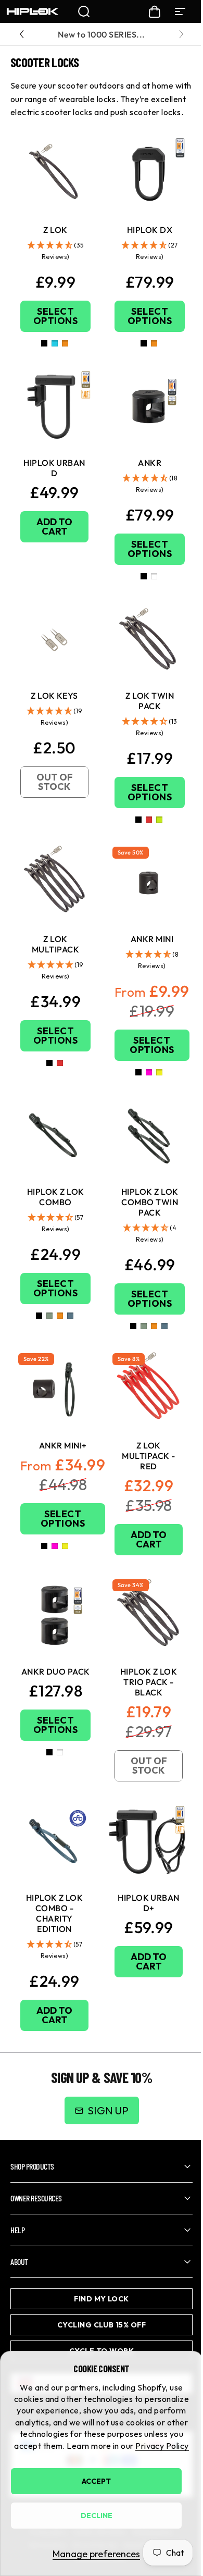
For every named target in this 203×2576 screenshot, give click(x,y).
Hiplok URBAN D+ (149, 1903)
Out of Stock (55, 782)
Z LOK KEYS (54, 696)
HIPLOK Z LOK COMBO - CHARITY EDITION (55, 1913)
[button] (55, 251)
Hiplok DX (150, 230)
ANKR (150, 463)
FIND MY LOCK (98, 2281)
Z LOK (55, 230)
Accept (96, 2481)
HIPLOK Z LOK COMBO (56, 1197)
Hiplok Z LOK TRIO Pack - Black (149, 1682)
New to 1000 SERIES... (101, 34)
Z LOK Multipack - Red (148, 1456)
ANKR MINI (152, 939)
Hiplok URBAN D (54, 468)
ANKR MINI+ (63, 1445)
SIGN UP (108, 2110)
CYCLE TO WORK (97, 2333)
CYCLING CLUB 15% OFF (98, 2307)
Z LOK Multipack (55, 944)
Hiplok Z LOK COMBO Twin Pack (150, 1202)
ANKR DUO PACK (56, 1671)
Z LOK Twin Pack (150, 701)
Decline (97, 2516)
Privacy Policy (162, 2446)
